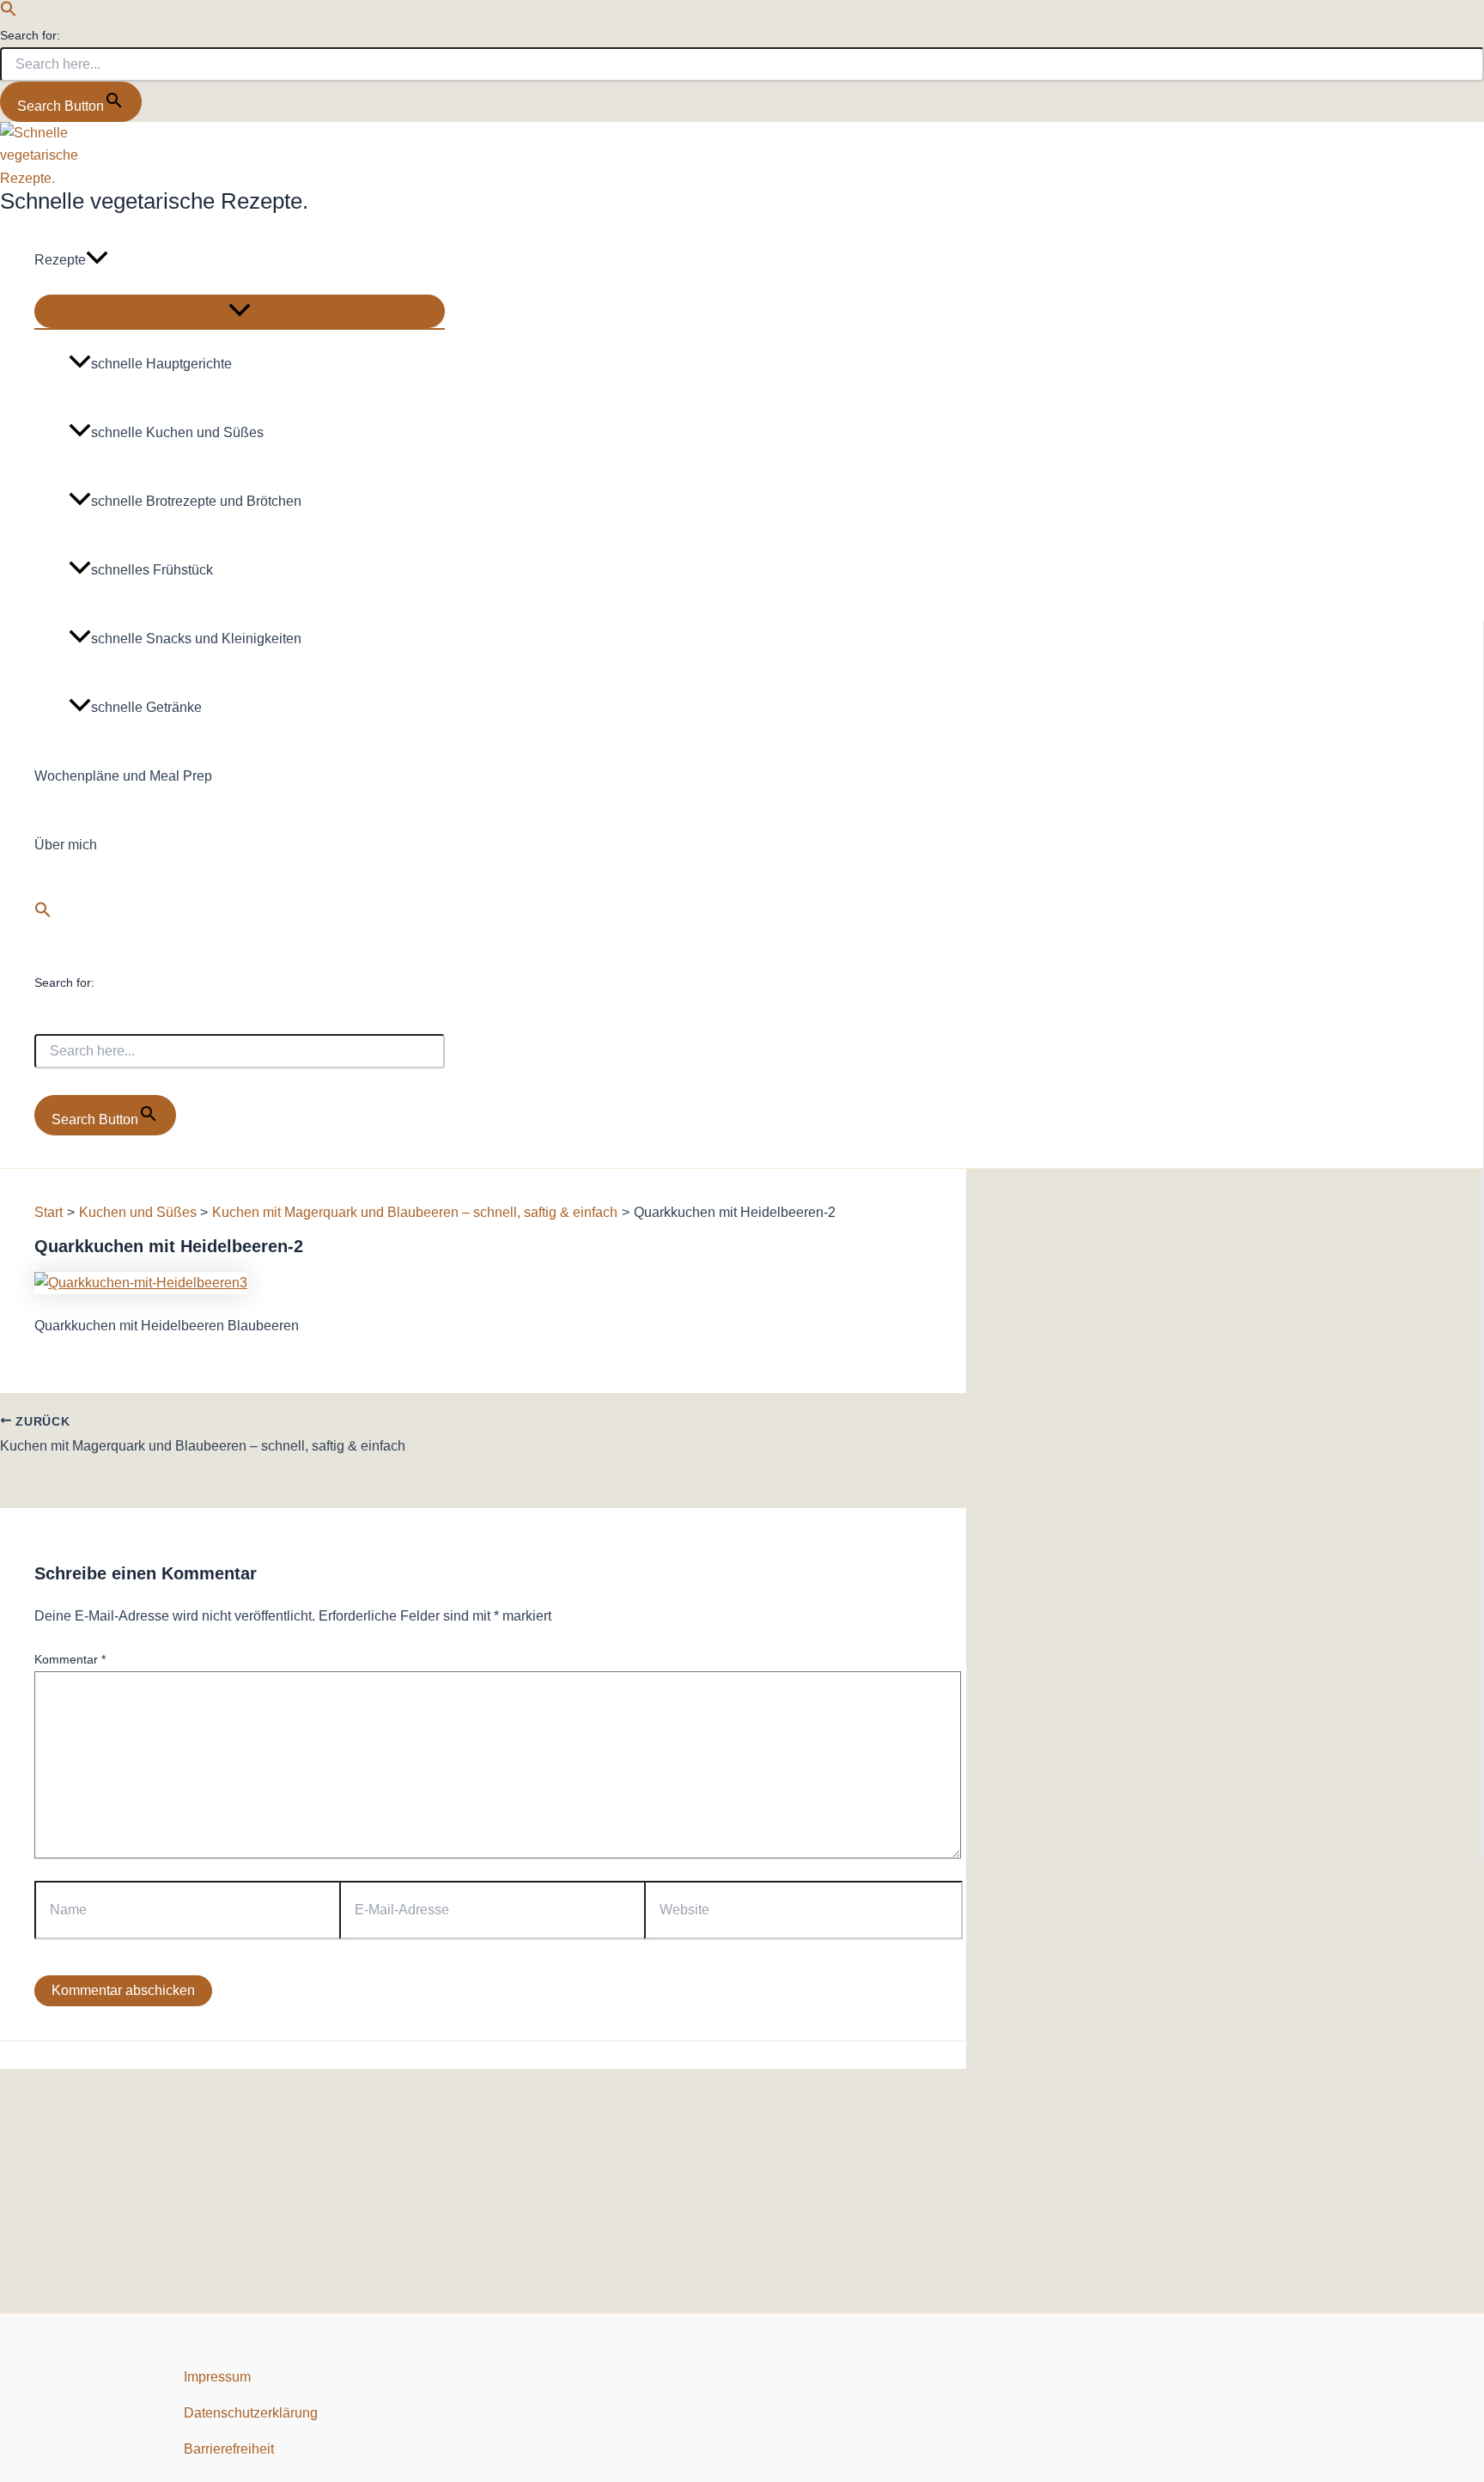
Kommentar (70, 1659)
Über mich (66, 845)
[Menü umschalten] (240, 311)
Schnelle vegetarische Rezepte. (154, 201)
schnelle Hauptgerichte (161, 364)
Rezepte (60, 260)
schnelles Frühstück (152, 570)
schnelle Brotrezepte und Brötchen (196, 501)
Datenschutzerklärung (251, 2413)
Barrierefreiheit (229, 2449)
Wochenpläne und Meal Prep (123, 776)
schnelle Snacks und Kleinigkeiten (196, 639)
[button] (9, 12)
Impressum (217, 2377)
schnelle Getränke (146, 707)
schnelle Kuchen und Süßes (177, 432)
